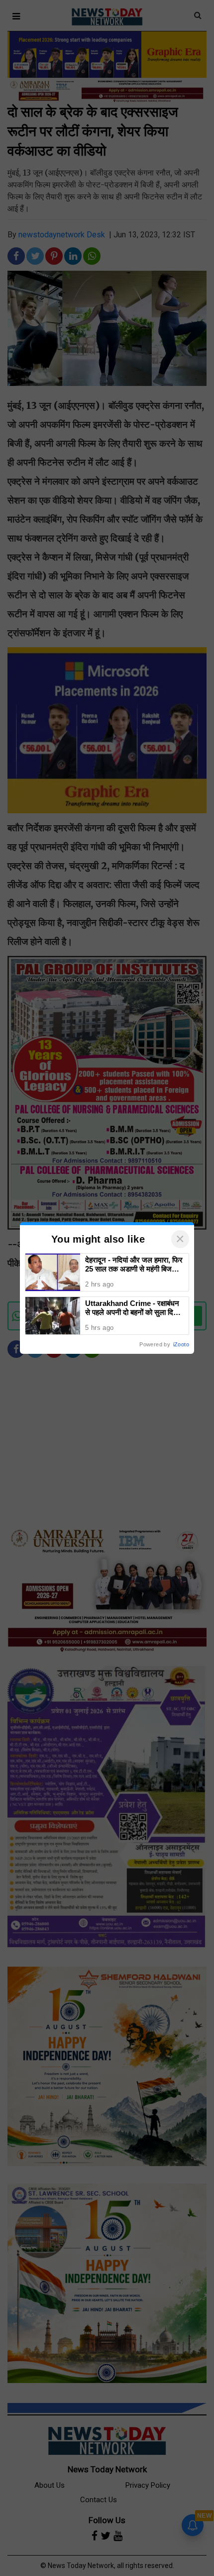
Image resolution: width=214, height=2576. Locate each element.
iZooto (181, 1344)
